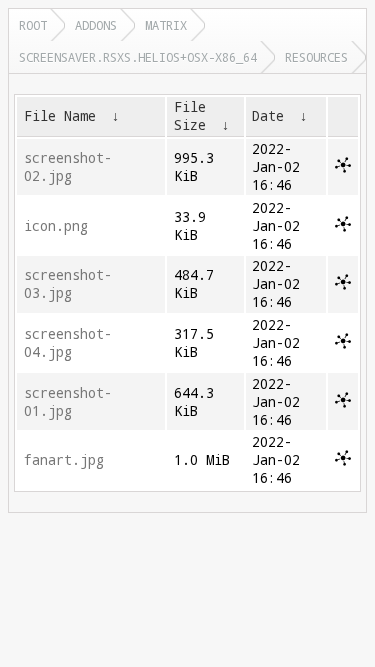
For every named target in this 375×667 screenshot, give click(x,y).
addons (96, 25)
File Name (60, 116)
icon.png (56, 226)
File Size (190, 116)
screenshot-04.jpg (68, 343)
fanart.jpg (64, 460)
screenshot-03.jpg (68, 284)
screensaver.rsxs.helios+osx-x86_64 (138, 57)
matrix (166, 25)
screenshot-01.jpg (68, 402)
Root (33, 25)
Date (268, 116)
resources (316, 57)
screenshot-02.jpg (68, 167)
